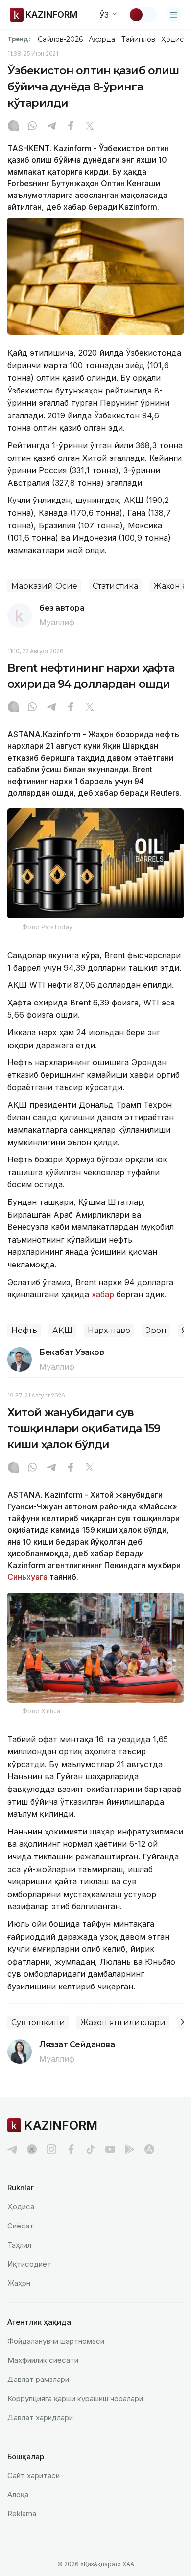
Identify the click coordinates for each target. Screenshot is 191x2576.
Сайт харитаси (34, 2476)
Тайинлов (139, 39)
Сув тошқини (38, 2022)
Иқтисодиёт (29, 2264)
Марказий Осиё (44, 586)
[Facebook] (71, 127)
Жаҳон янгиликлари (123, 2022)
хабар (104, 1294)
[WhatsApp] (32, 127)
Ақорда (102, 39)
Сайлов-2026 (60, 39)
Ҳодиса (174, 39)
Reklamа (22, 2514)
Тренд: (19, 39)
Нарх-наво (109, 1330)
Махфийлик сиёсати (43, 2360)
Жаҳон (19, 2283)
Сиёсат (21, 2226)
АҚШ (62, 1330)
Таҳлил (19, 2245)
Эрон (156, 1330)
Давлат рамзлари (38, 2379)
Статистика (115, 586)
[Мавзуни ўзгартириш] (143, 15)
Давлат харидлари (40, 2417)
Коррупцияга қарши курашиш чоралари (75, 2398)
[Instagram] (13, 127)
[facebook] (71, 2149)
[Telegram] (51, 127)
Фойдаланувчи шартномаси (56, 2341)
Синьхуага (27, 1577)
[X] (90, 127)
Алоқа (18, 2495)
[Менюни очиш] (174, 15)
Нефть (24, 1330)
